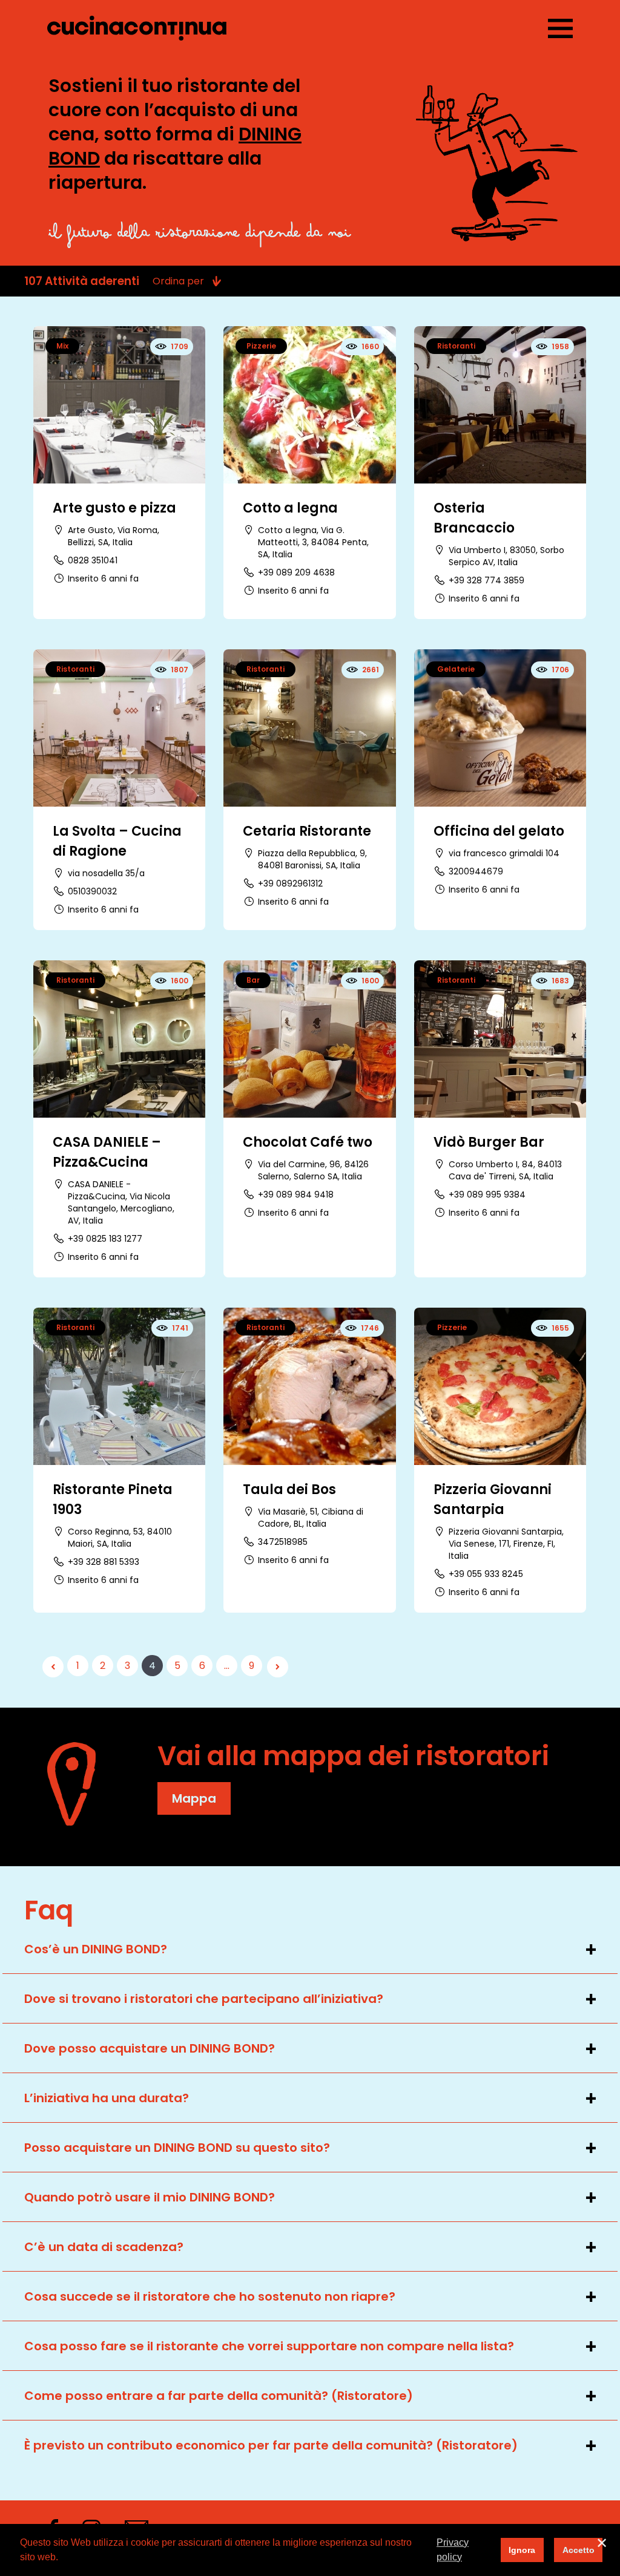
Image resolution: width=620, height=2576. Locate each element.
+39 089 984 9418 (296, 1195)
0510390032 (92, 891)
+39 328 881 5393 (104, 1562)
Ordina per (178, 281)
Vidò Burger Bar (489, 1142)
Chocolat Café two (308, 1142)
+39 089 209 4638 (296, 572)
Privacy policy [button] (453, 2550)
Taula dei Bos (289, 1490)
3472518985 (283, 1542)
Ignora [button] (522, 2550)
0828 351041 (93, 560)
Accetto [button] (579, 2550)
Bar (253, 980)
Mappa (194, 1798)
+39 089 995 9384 (487, 1195)
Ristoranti (456, 346)
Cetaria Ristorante (307, 831)
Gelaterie (456, 669)
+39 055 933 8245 (486, 1574)
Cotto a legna (290, 508)
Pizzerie (261, 346)
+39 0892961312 (290, 883)
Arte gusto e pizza (114, 508)
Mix (62, 346)
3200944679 (476, 871)
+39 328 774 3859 (486, 580)
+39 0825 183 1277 (105, 1239)
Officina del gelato (499, 831)
